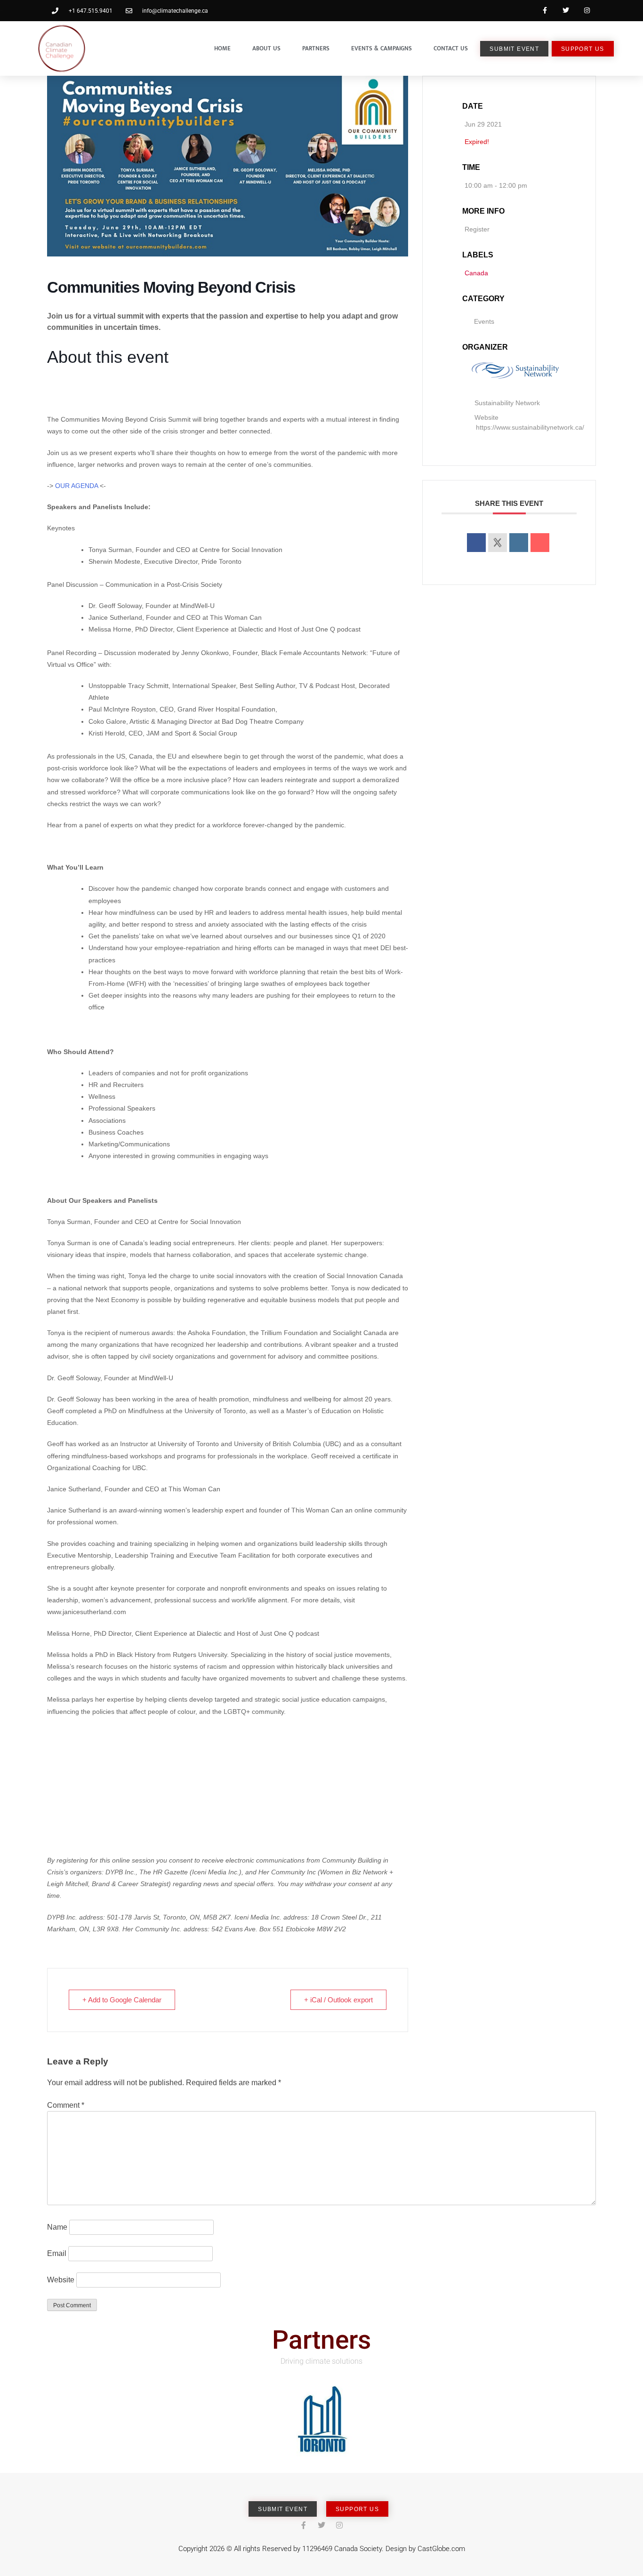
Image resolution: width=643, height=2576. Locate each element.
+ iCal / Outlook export (338, 2000)
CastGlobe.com (441, 2549)
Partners (316, 48)
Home (222, 48)
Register (477, 229)
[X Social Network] (498, 543)
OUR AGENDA (76, 486)
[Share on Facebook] (476, 543)
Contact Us (451, 48)
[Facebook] (545, 11)
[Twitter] (566, 11)
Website (61, 2280)
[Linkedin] (519, 543)
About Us (266, 48)
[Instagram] (587, 11)
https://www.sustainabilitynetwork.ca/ (530, 427)
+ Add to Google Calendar (122, 2000)
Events (484, 321)
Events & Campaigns (382, 48)
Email (57, 2253)
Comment (66, 2105)
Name (57, 2227)
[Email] (540, 543)
